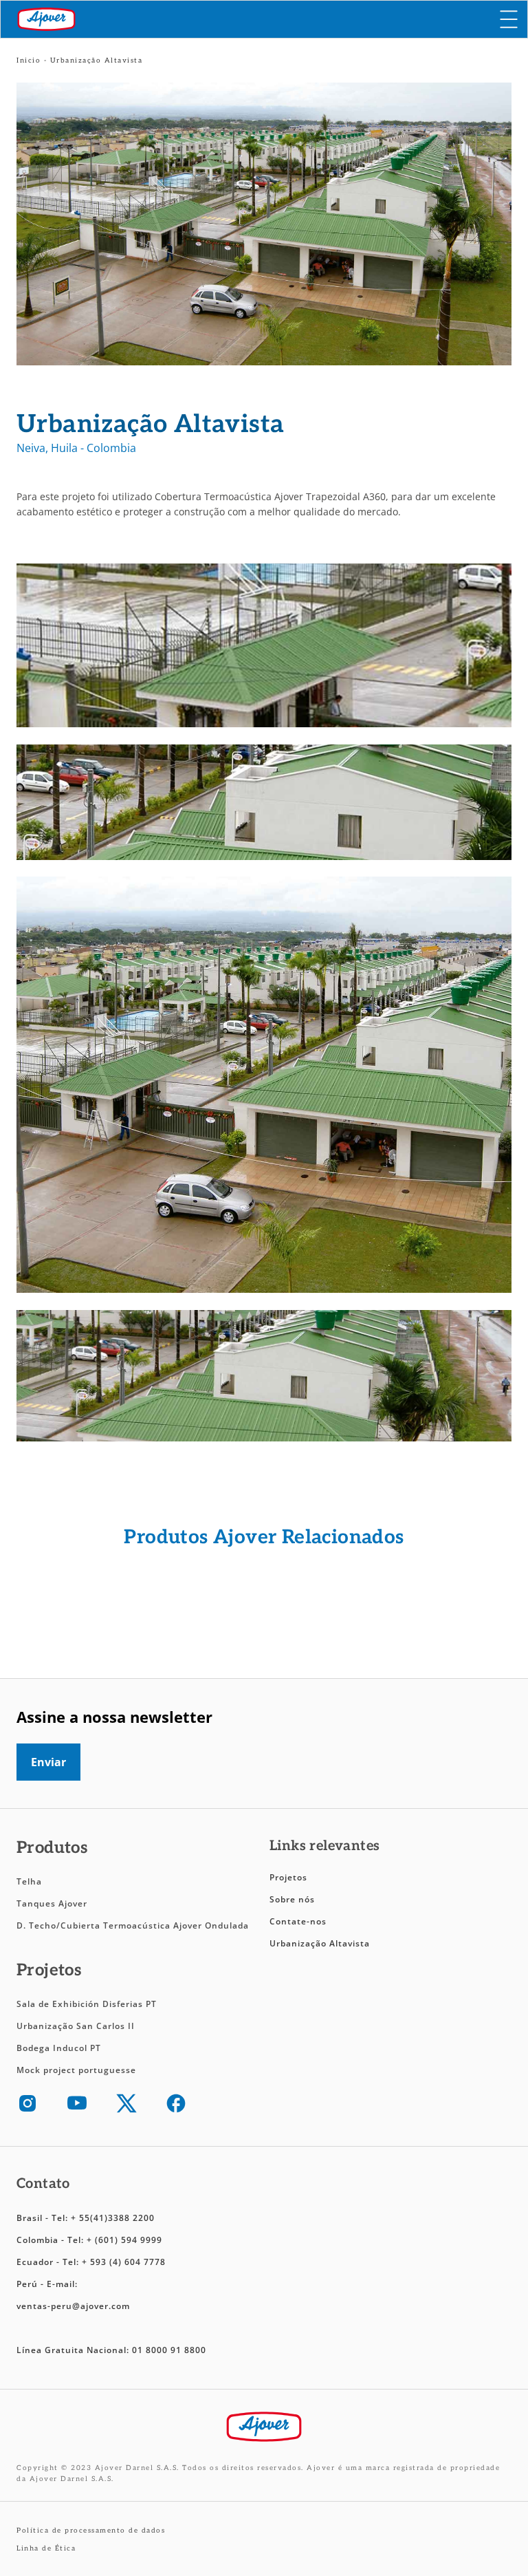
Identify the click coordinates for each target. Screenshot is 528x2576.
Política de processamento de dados (91, 2531)
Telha (29, 1881)
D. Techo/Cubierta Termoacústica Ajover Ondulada (133, 1925)
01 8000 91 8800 (169, 2350)
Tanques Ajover (52, 1903)
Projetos (288, 1877)
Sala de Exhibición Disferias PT (87, 2004)
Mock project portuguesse (76, 2070)
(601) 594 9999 (129, 2240)
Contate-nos (298, 1921)
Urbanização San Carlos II (77, 2026)
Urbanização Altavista (321, 1943)
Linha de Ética (46, 2548)
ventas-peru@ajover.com (73, 2306)
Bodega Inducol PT (59, 2048)
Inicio (29, 61)
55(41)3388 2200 (117, 2218)
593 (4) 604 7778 (128, 2262)
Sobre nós (292, 1899)
